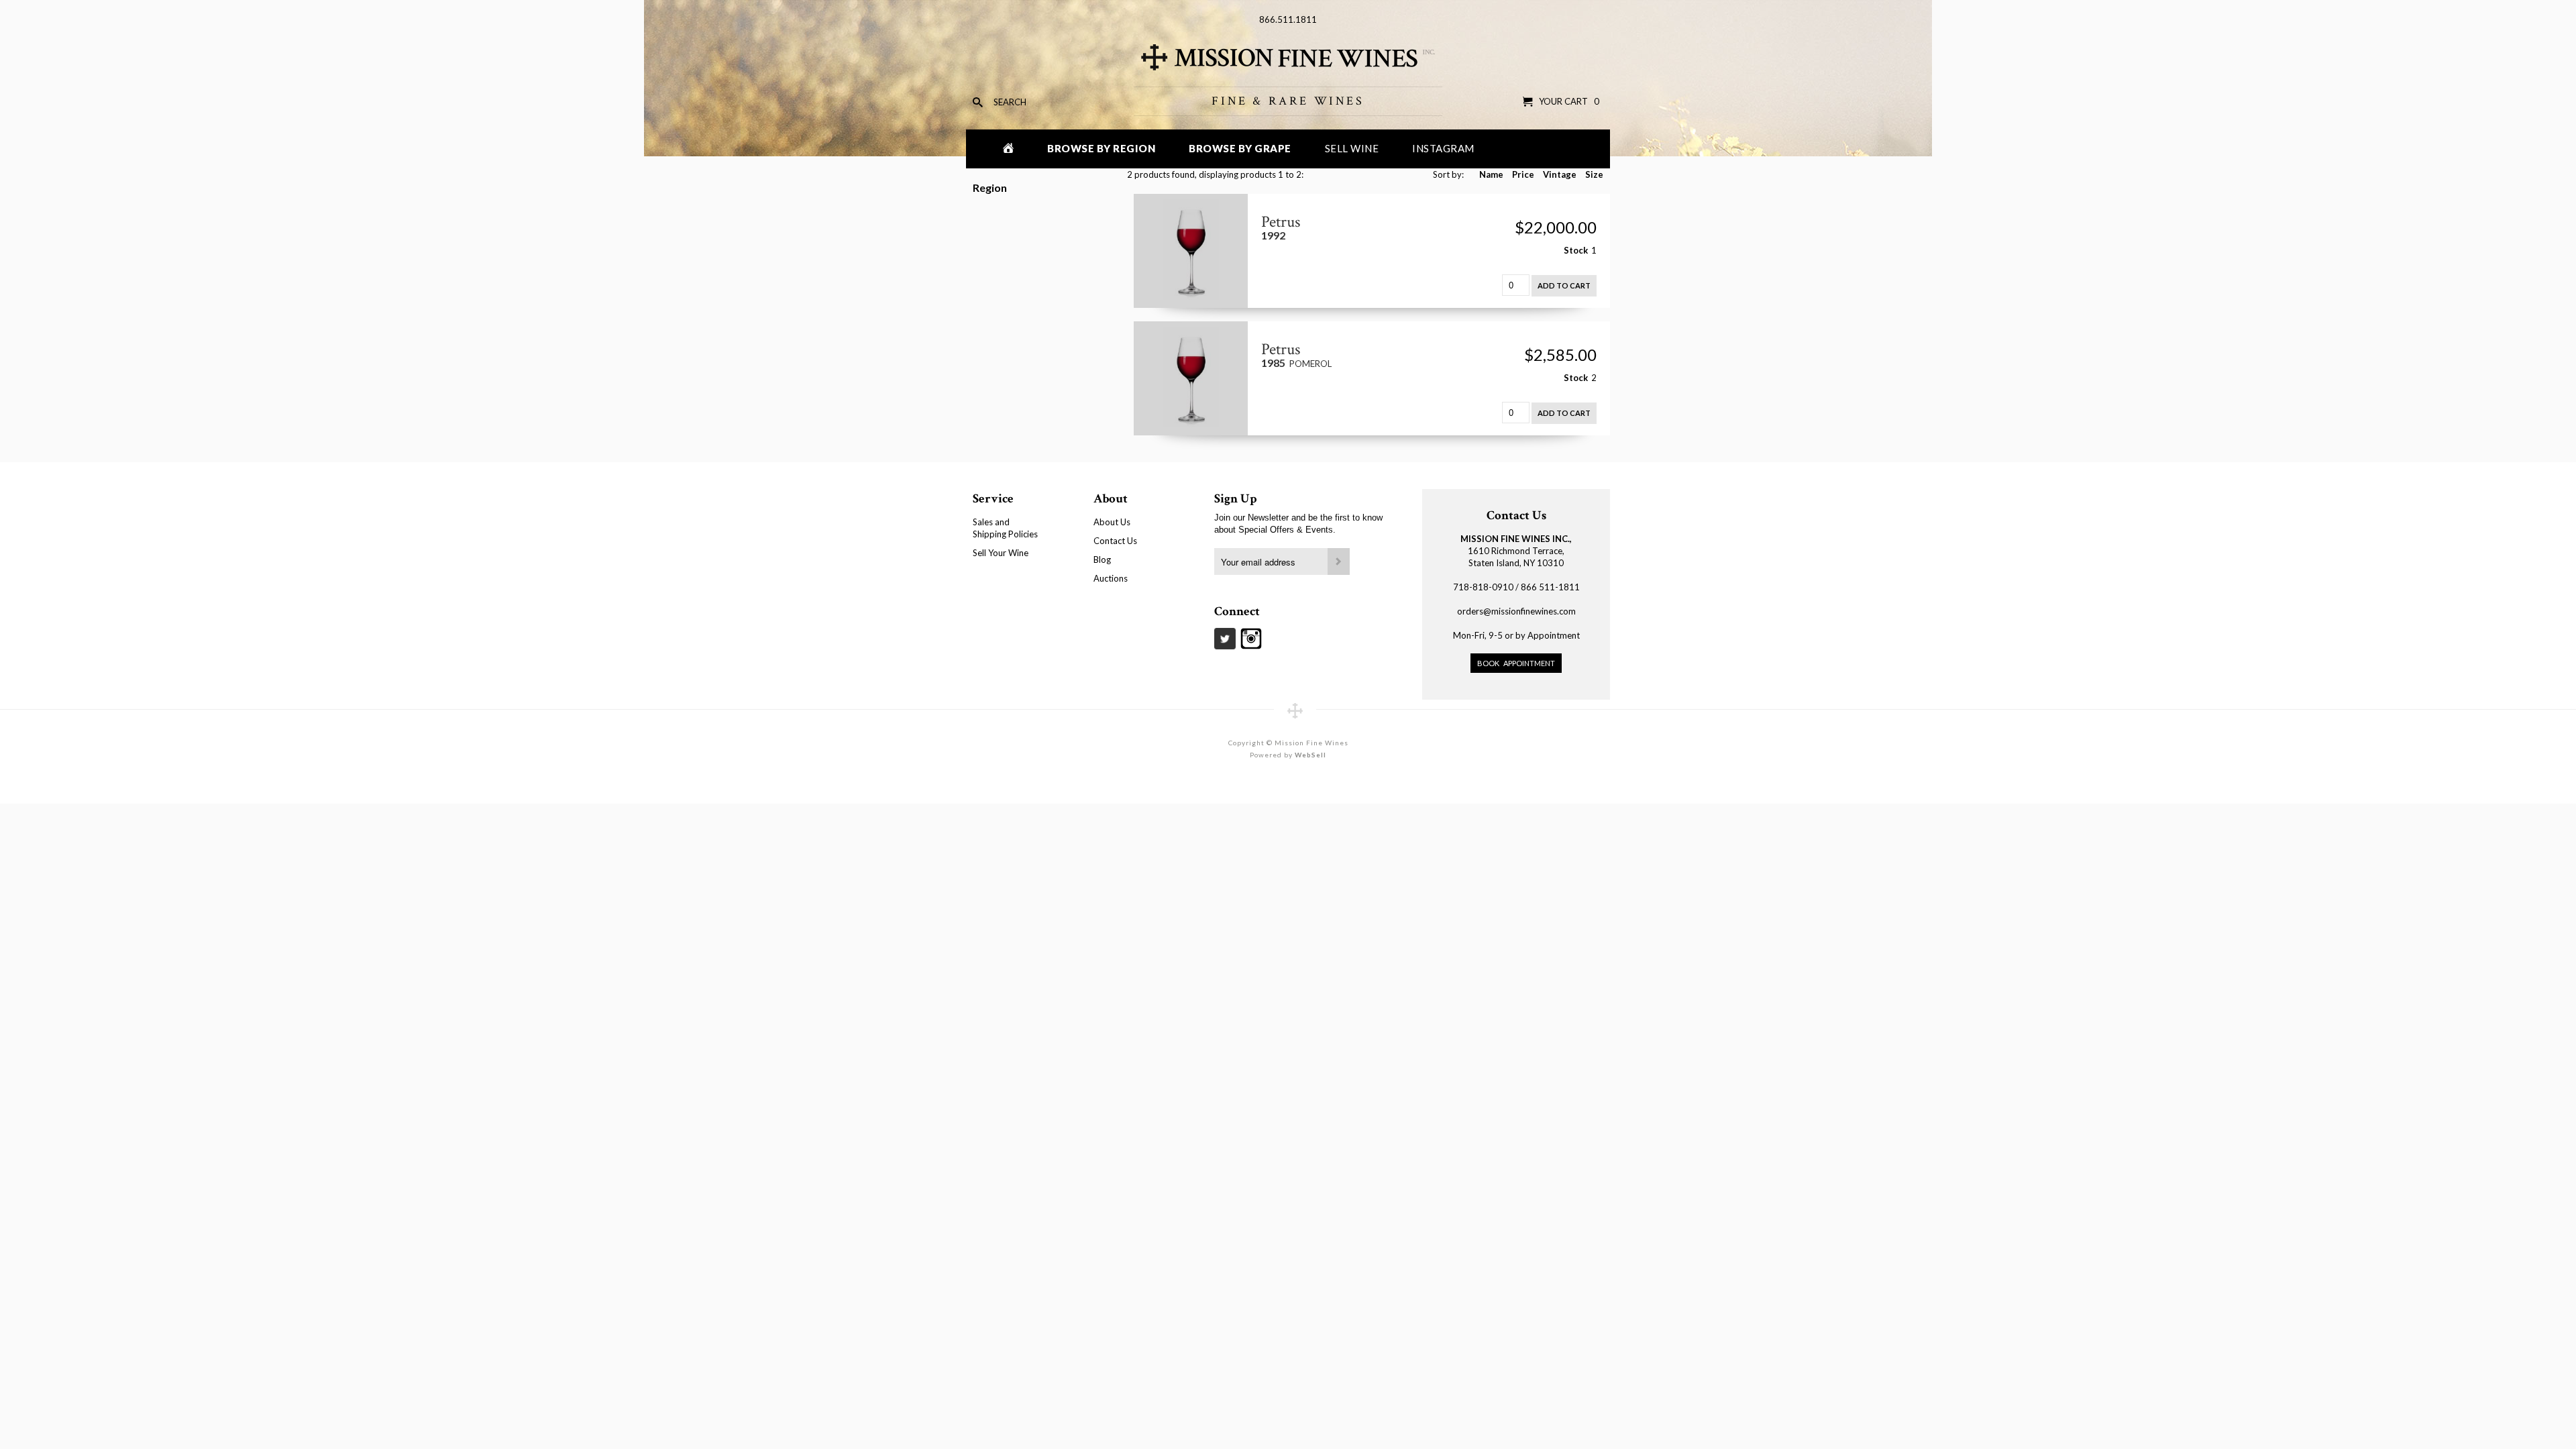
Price (1523, 174)
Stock (1576, 250)
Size (1594, 174)
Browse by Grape (1240, 148)
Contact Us (1115, 541)
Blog (1102, 559)
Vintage (1560, 174)
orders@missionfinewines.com (1516, 611)
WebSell (1310, 755)
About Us (1112, 522)
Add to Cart (1564, 285)
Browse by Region (1101, 148)
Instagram (1443, 148)
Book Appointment (1516, 663)
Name (1491, 174)
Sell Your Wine (1001, 553)
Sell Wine (1352, 148)
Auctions (1111, 578)
